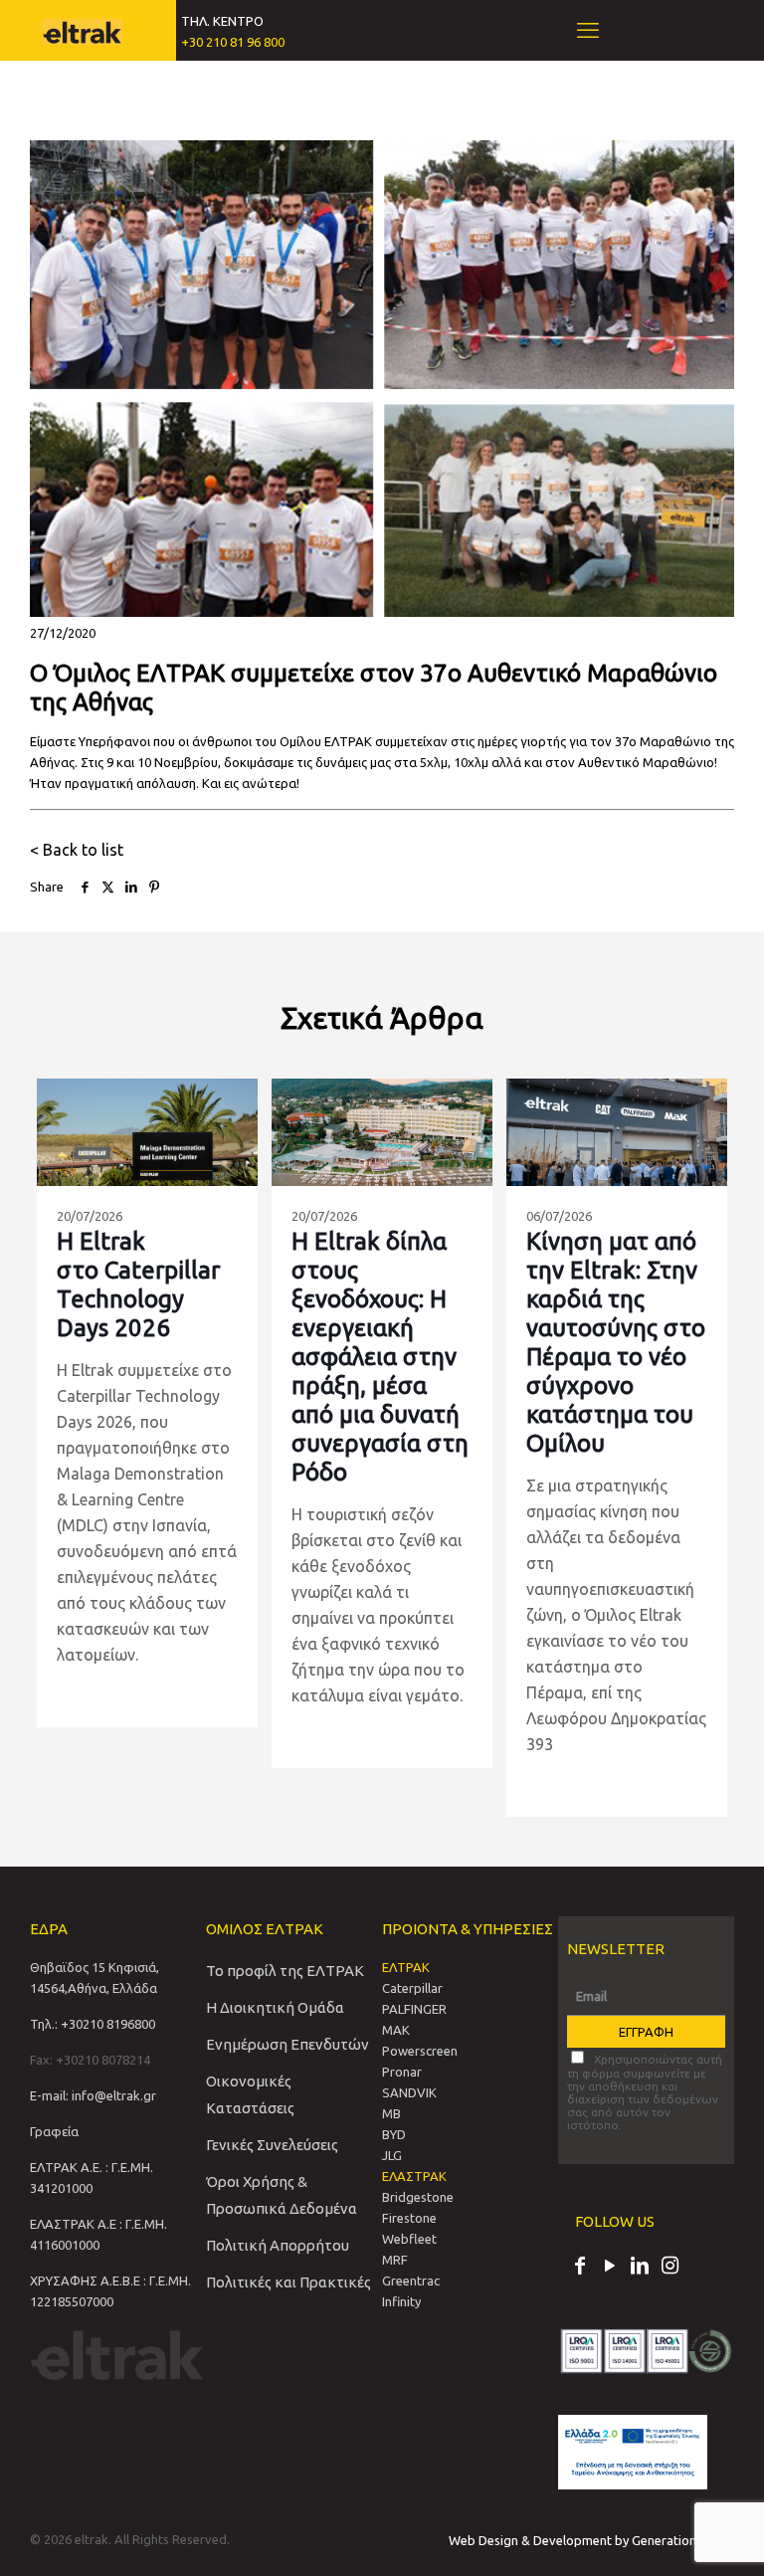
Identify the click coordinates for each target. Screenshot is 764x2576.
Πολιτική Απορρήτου (278, 2245)
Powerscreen (420, 2051)
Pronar (402, 2072)
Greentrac (411, 2280)
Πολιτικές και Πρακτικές (288, 2282)
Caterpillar (412, 1988)
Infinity (401, 2301)
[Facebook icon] (580, 2268)
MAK (396, 2030)
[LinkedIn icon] (640, 2268)
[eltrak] (82, 30)
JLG (392, 2155)
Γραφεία (54, 2131)
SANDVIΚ (409, 2092)
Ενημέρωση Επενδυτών (287, 2044)
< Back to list (77, 850)
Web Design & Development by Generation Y (579, 2540)
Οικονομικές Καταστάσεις (250, 2094)
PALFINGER (414, 2009)
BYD (394, 2134)
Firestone (409, 2218)
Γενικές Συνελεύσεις (272, 2145)
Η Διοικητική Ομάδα (275, 2007)
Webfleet (409, 2239)
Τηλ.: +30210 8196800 (93, 2024)
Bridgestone (418, 2197)
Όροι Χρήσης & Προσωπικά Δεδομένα (282, 2195)
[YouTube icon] (610, 2268)
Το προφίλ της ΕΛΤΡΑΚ (285, 1971)
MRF (395, 2260)
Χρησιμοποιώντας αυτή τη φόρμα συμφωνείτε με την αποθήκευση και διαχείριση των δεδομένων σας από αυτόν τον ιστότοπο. (645, 2092)
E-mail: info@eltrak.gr (93, 2095)
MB (391, 2113)
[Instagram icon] (669, 2268)
